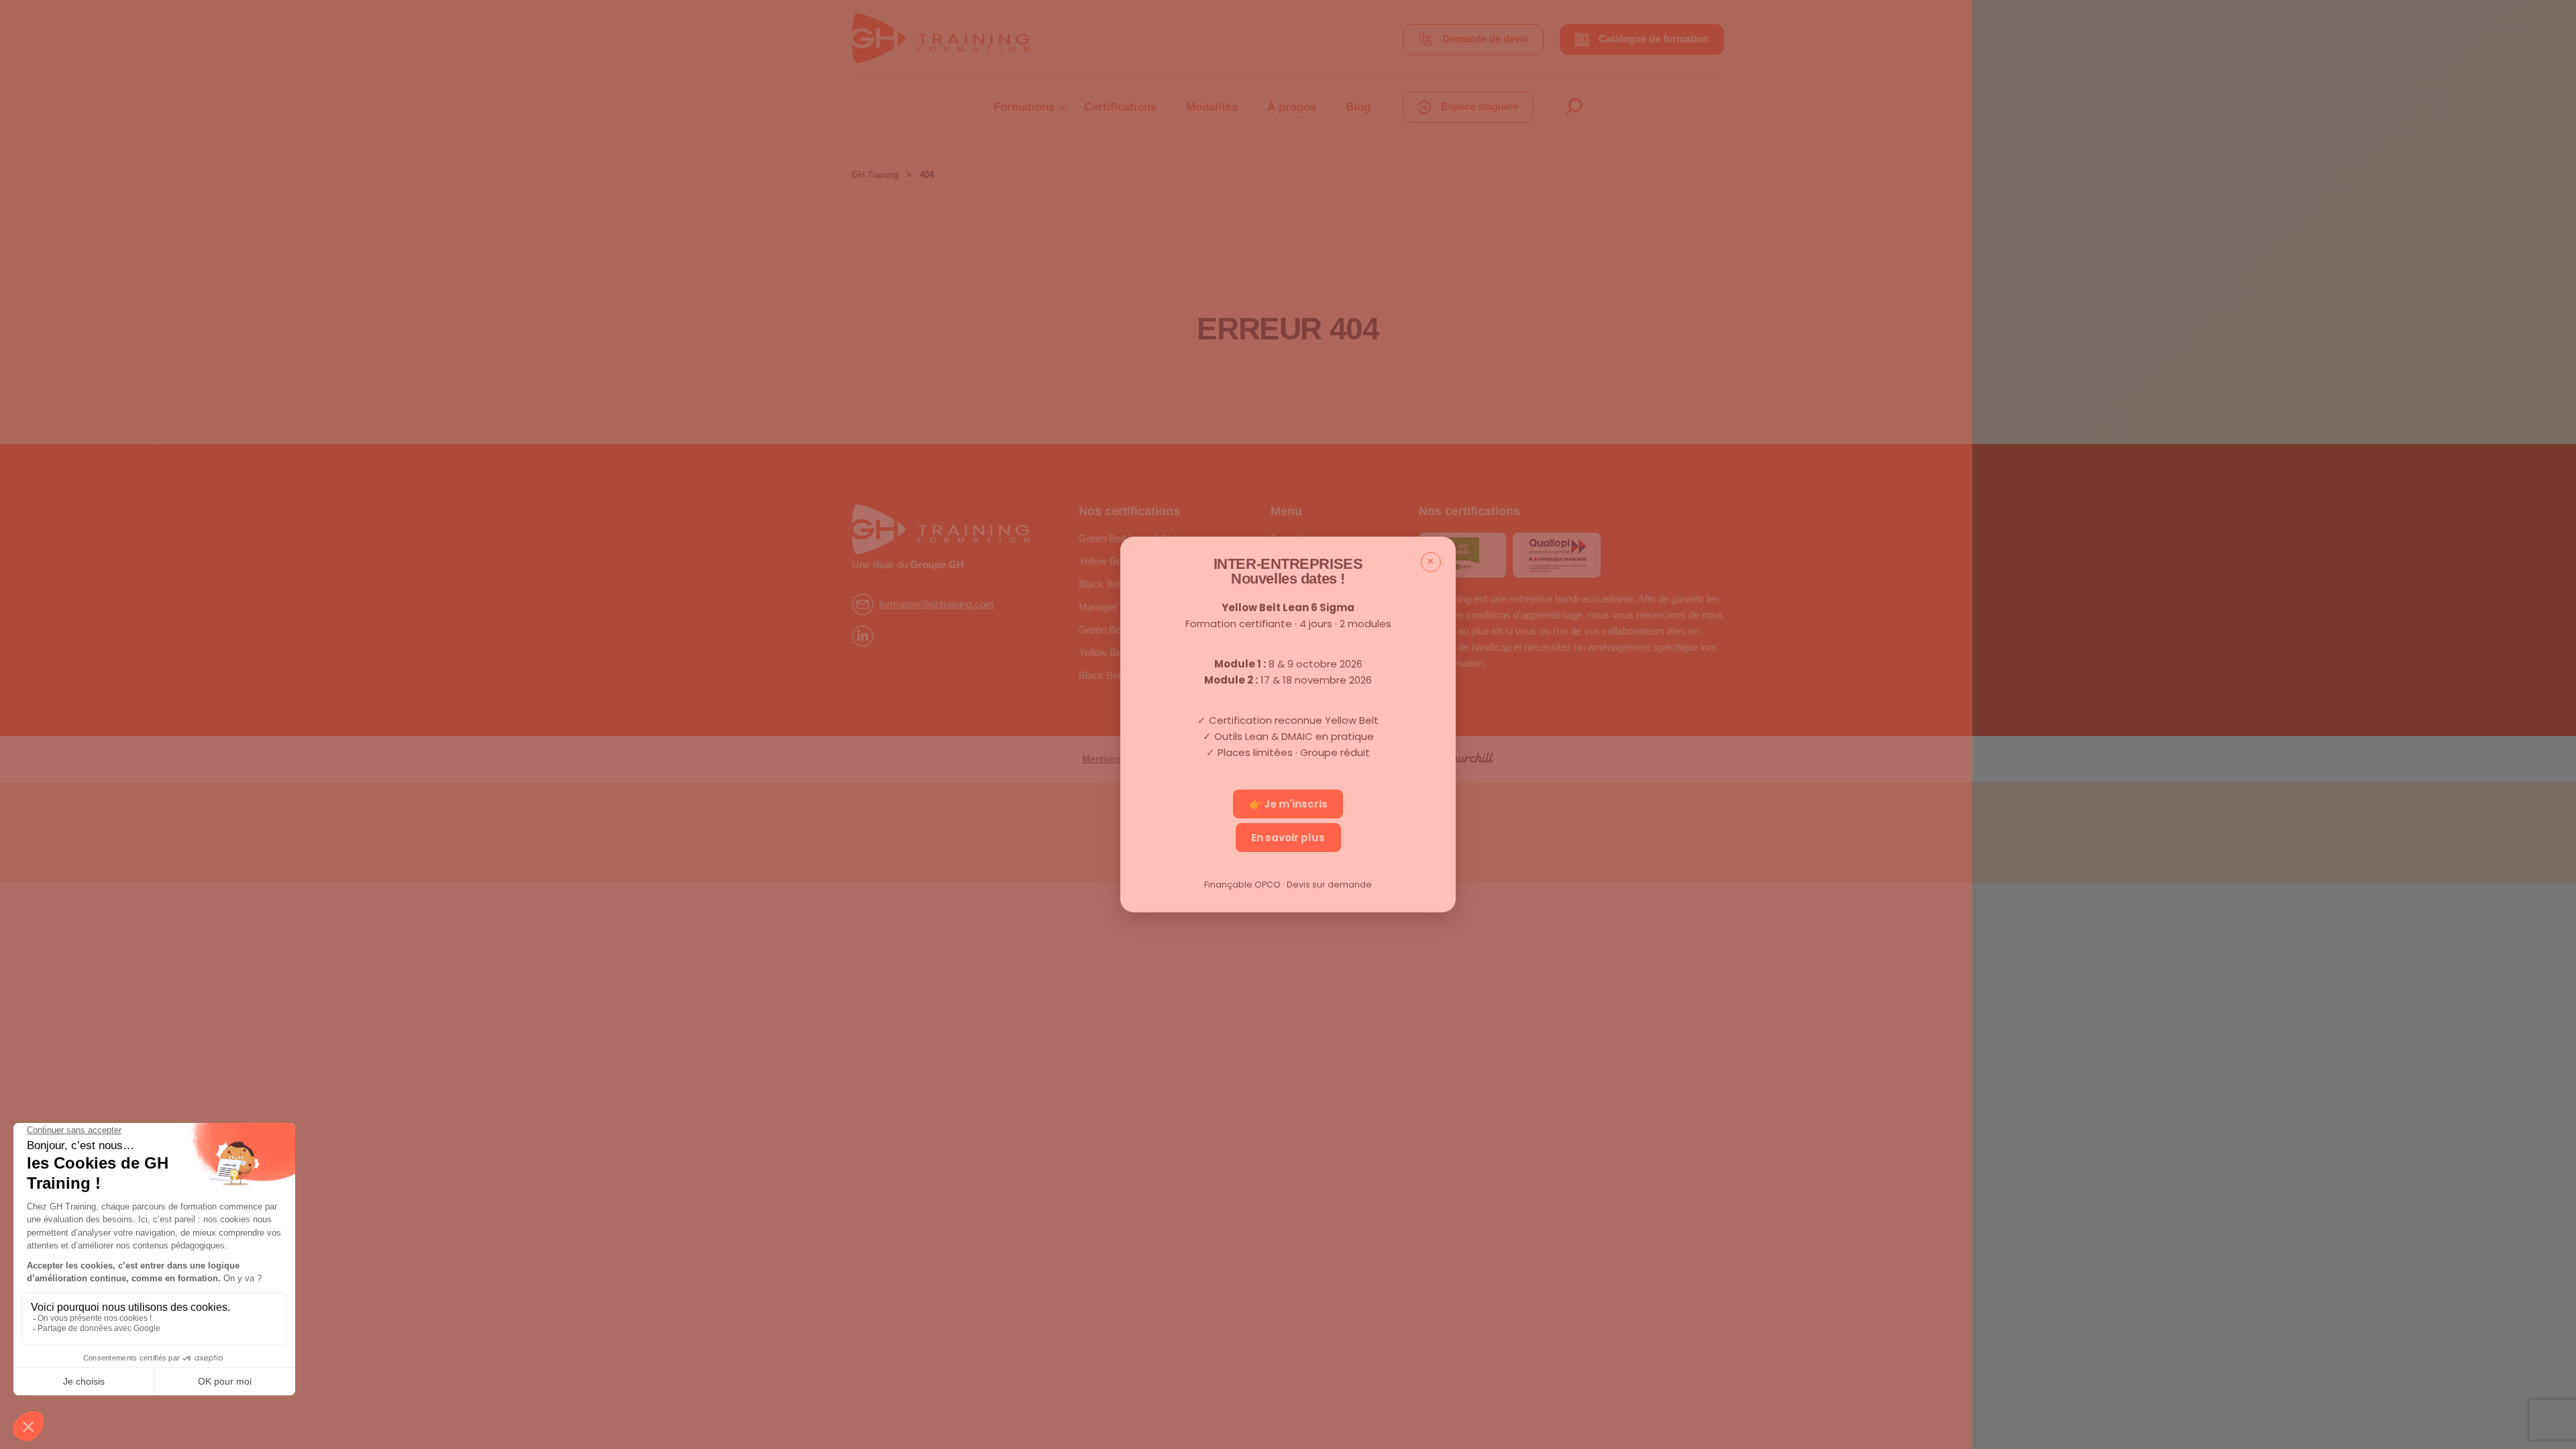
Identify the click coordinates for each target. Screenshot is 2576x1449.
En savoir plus (1288, 838)
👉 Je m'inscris (1288, 804)
